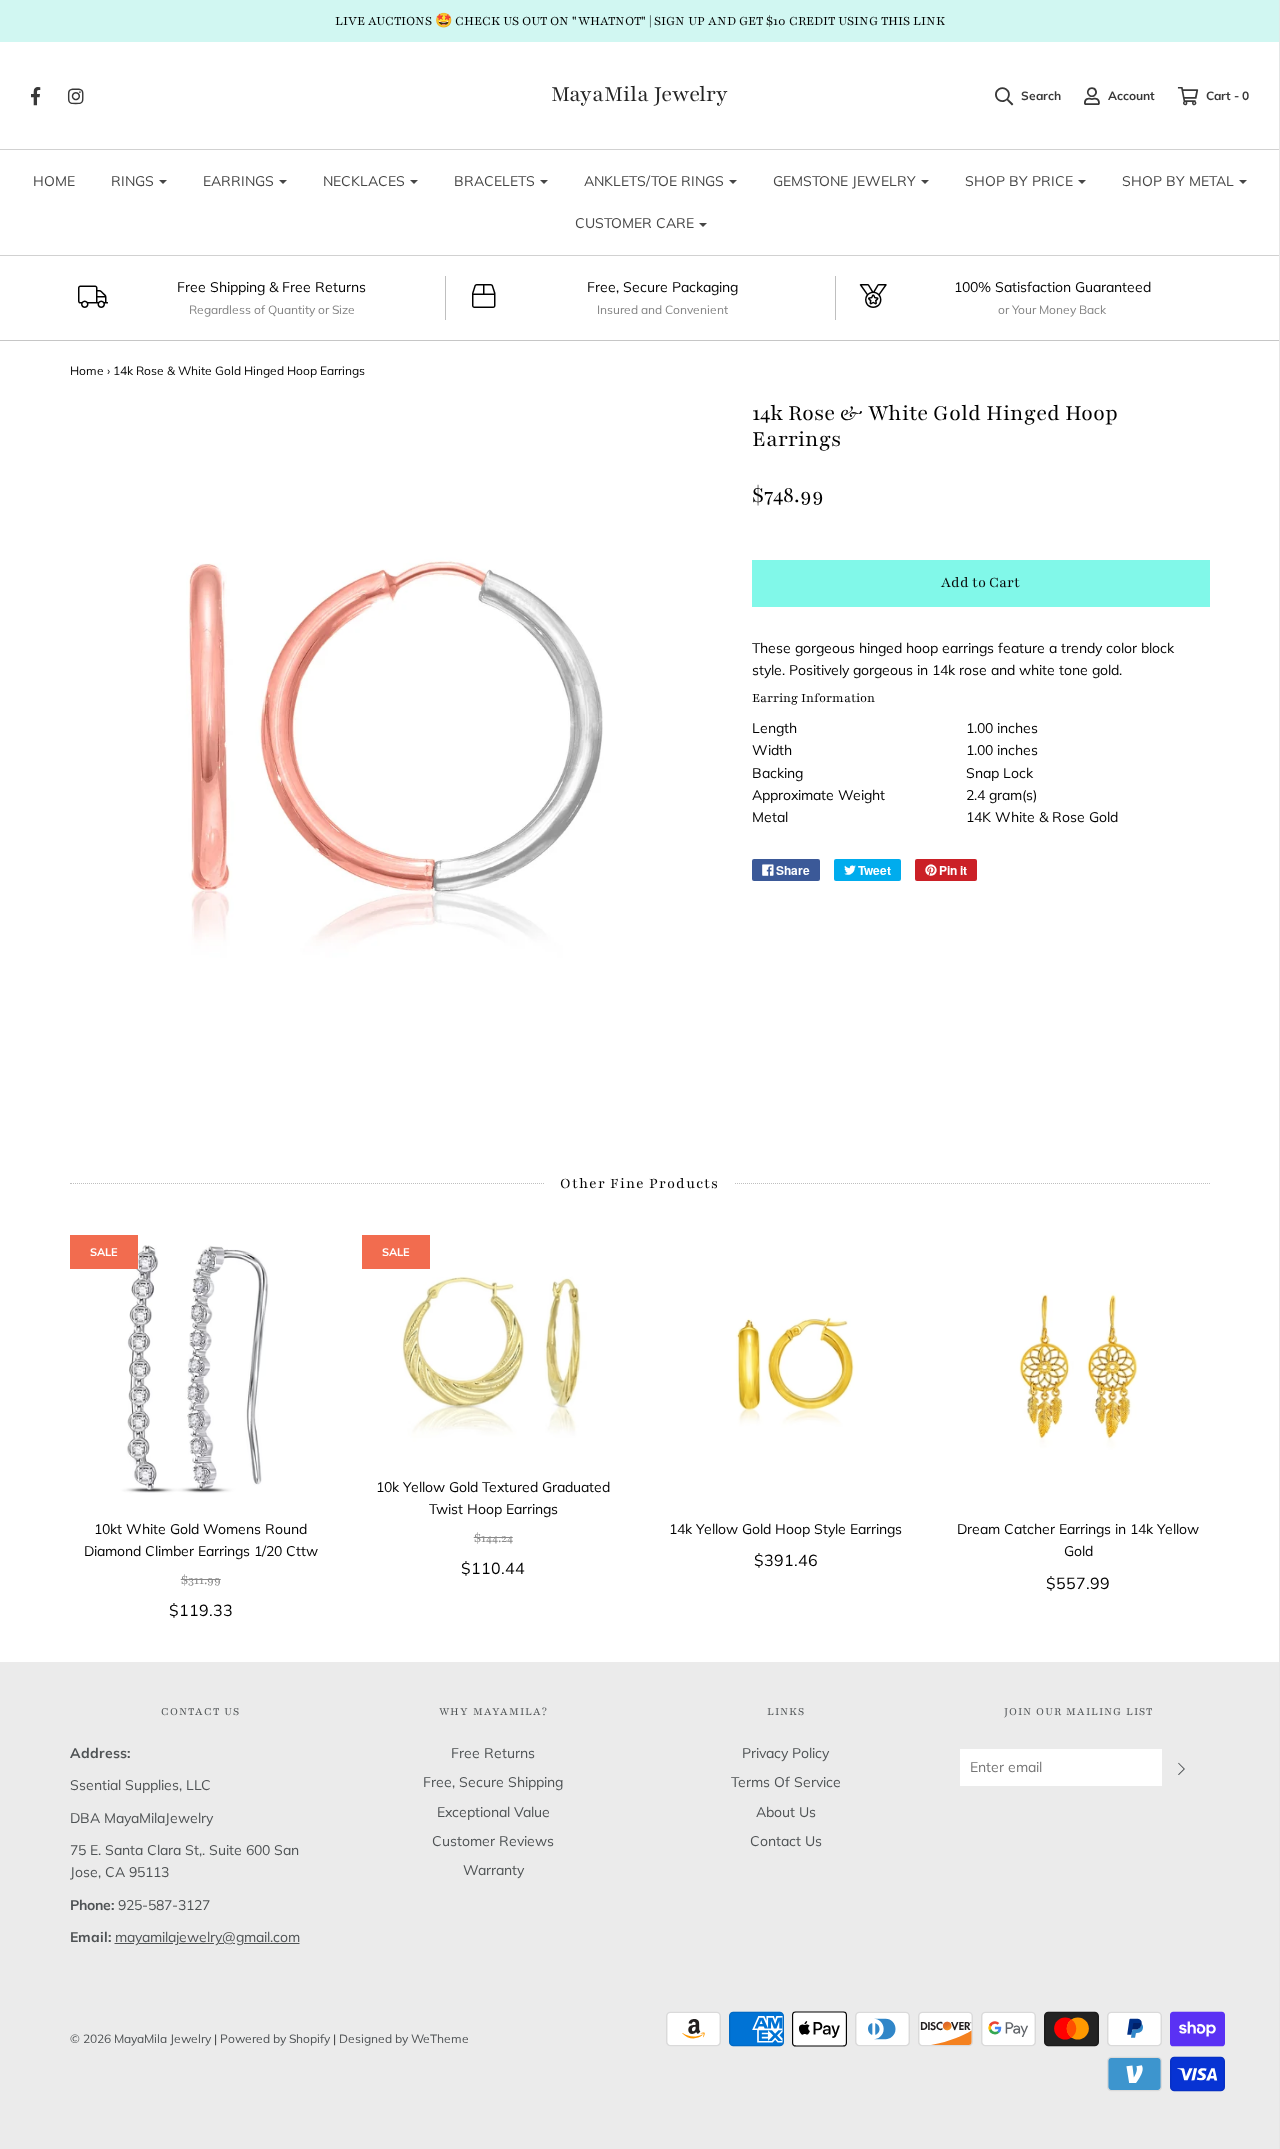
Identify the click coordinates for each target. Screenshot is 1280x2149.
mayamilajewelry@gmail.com (207, 1937)
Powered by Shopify (275, 2038)
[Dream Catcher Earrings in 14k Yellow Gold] (1078, 1366)
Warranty (493, 1870)
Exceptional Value (493, 1812)
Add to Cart (980, 582)
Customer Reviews (493, 1841)
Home (87, 370)
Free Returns (493, 1753)
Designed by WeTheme (404, 2038)
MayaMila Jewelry (639, 95)
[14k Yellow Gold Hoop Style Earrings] (786, 1366)
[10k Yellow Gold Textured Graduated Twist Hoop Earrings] (493, 1345)
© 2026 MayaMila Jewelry (140, 2038)
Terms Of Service (786, 1782)
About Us (786, 1812)
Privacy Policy (785, 1753)
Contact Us (786, 1841)
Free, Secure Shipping (493, 1782)
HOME (54, 181)
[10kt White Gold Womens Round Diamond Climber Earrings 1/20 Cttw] (201, 1366)
